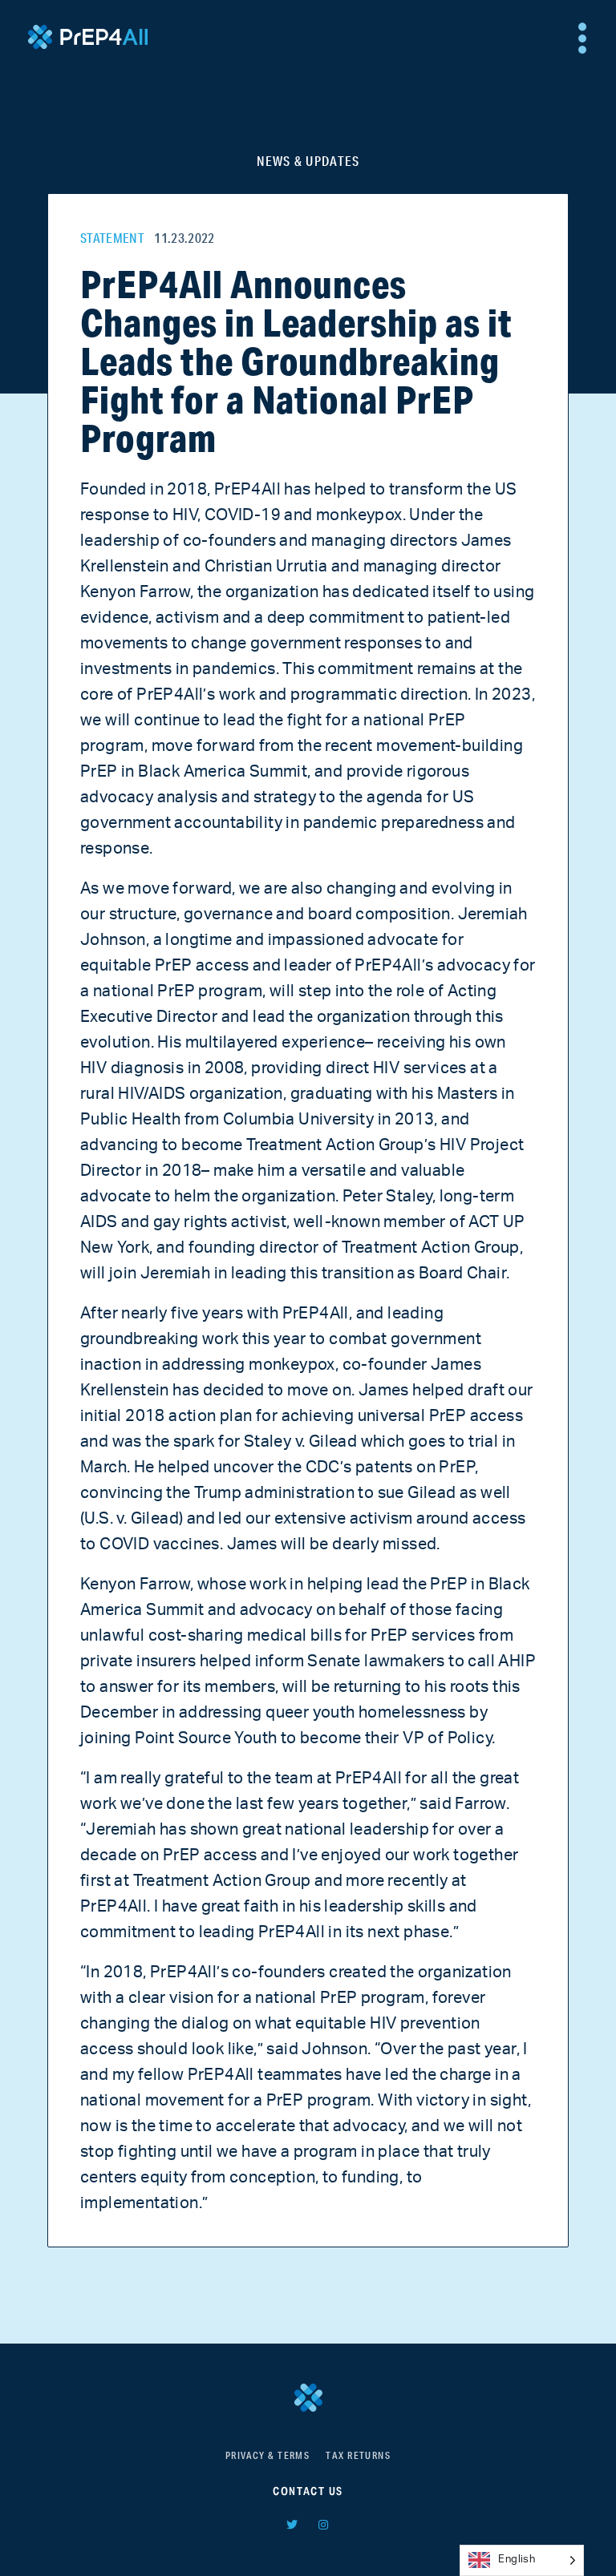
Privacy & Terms (268, 2455)
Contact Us (308, 2491)
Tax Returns (358, 2455)
